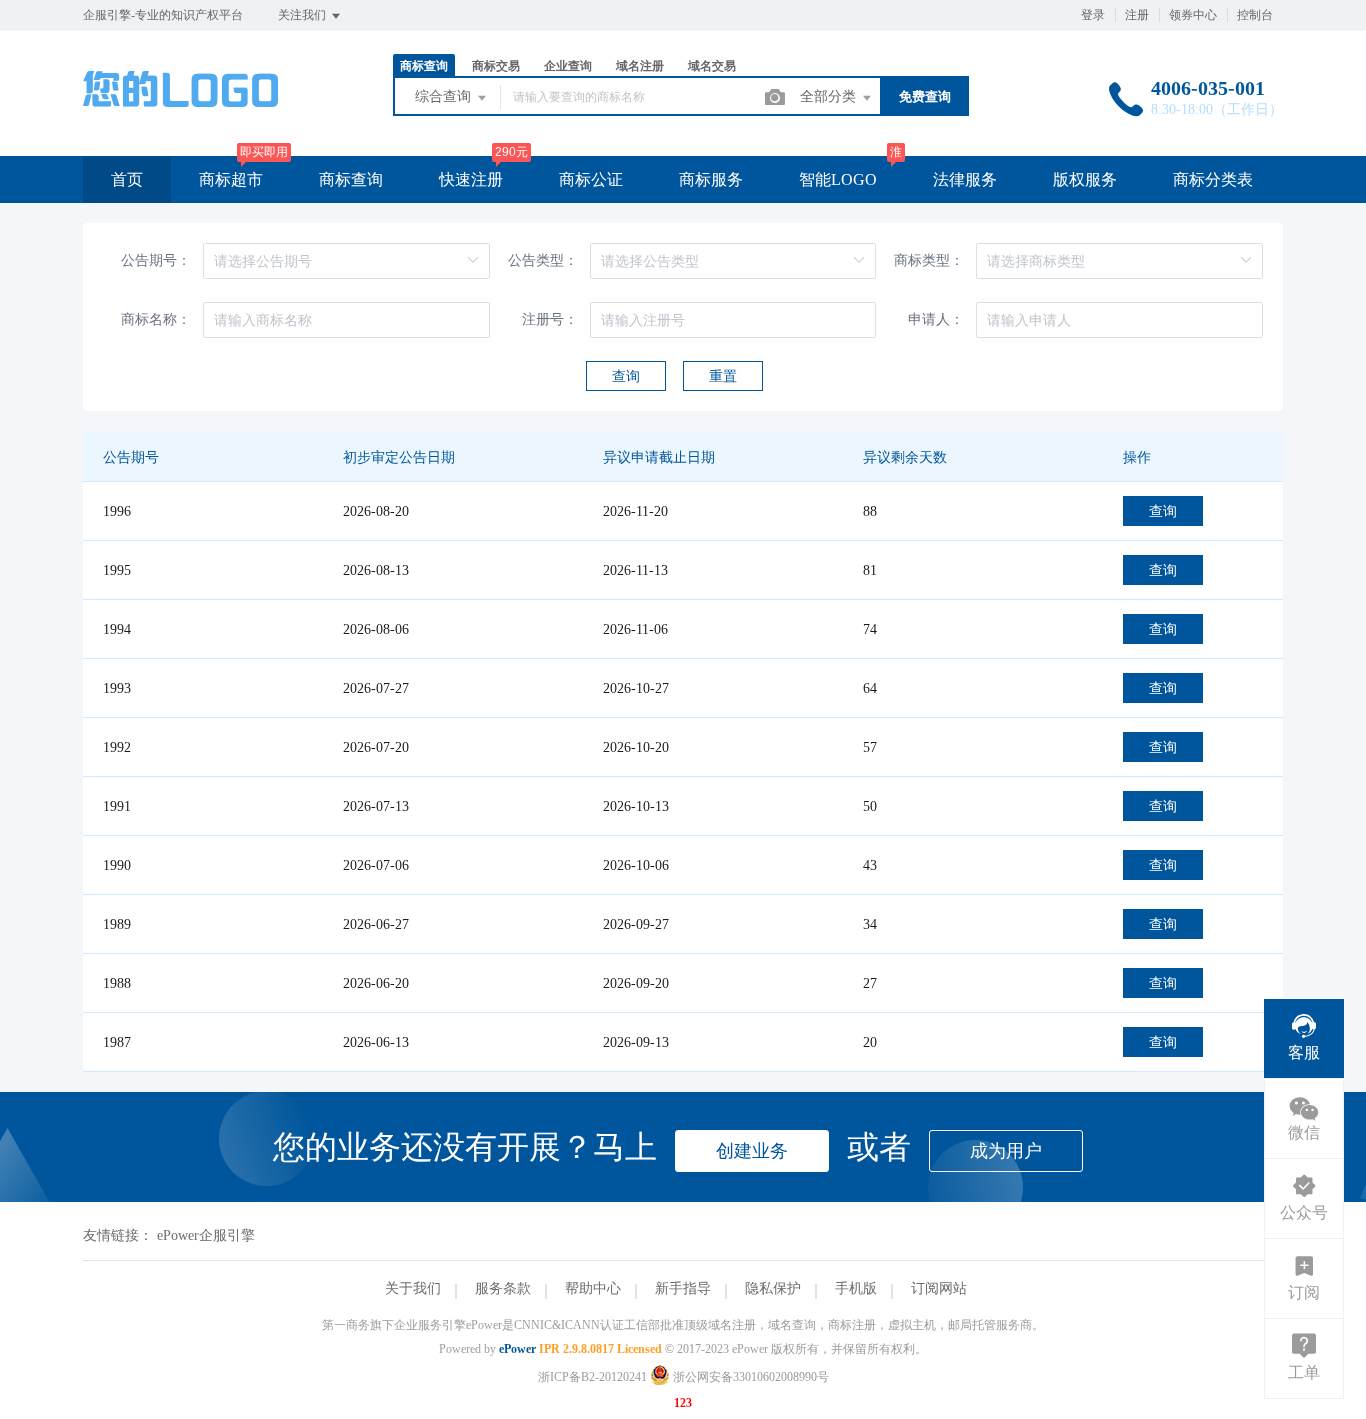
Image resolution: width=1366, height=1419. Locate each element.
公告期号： (156, 260)
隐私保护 (773, 1288)
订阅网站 (939, 1288)
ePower (517, 1349)
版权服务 (1085, 179)
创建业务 (752, 1151)
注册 (1137, 15)
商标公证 (591, 179)
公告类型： (543, 260)
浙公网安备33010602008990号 (749, 1377)
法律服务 (965, 179)
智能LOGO (838, 179)
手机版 (856, 1288)
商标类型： (929, 260)
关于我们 (413, 1288)
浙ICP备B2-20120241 (592, 1377)
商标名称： (156, 319)
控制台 (1255, 15)
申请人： (936, 319)
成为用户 (1006, 1151)
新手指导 (683, 1288)
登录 (1093, 15)
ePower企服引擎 (206, 1235)
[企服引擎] (180, 114)
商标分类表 (1213, 179)
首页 (127, 179)
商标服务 (711, 179)
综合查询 (445, 96)
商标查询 (351, 179)
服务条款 (503, 1288)
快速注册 (471, 179)
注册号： (550, 319)
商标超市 (231, 179)
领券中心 (1193, 15)
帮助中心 (593, 1288)
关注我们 (303, 15)
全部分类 (830, 96)
